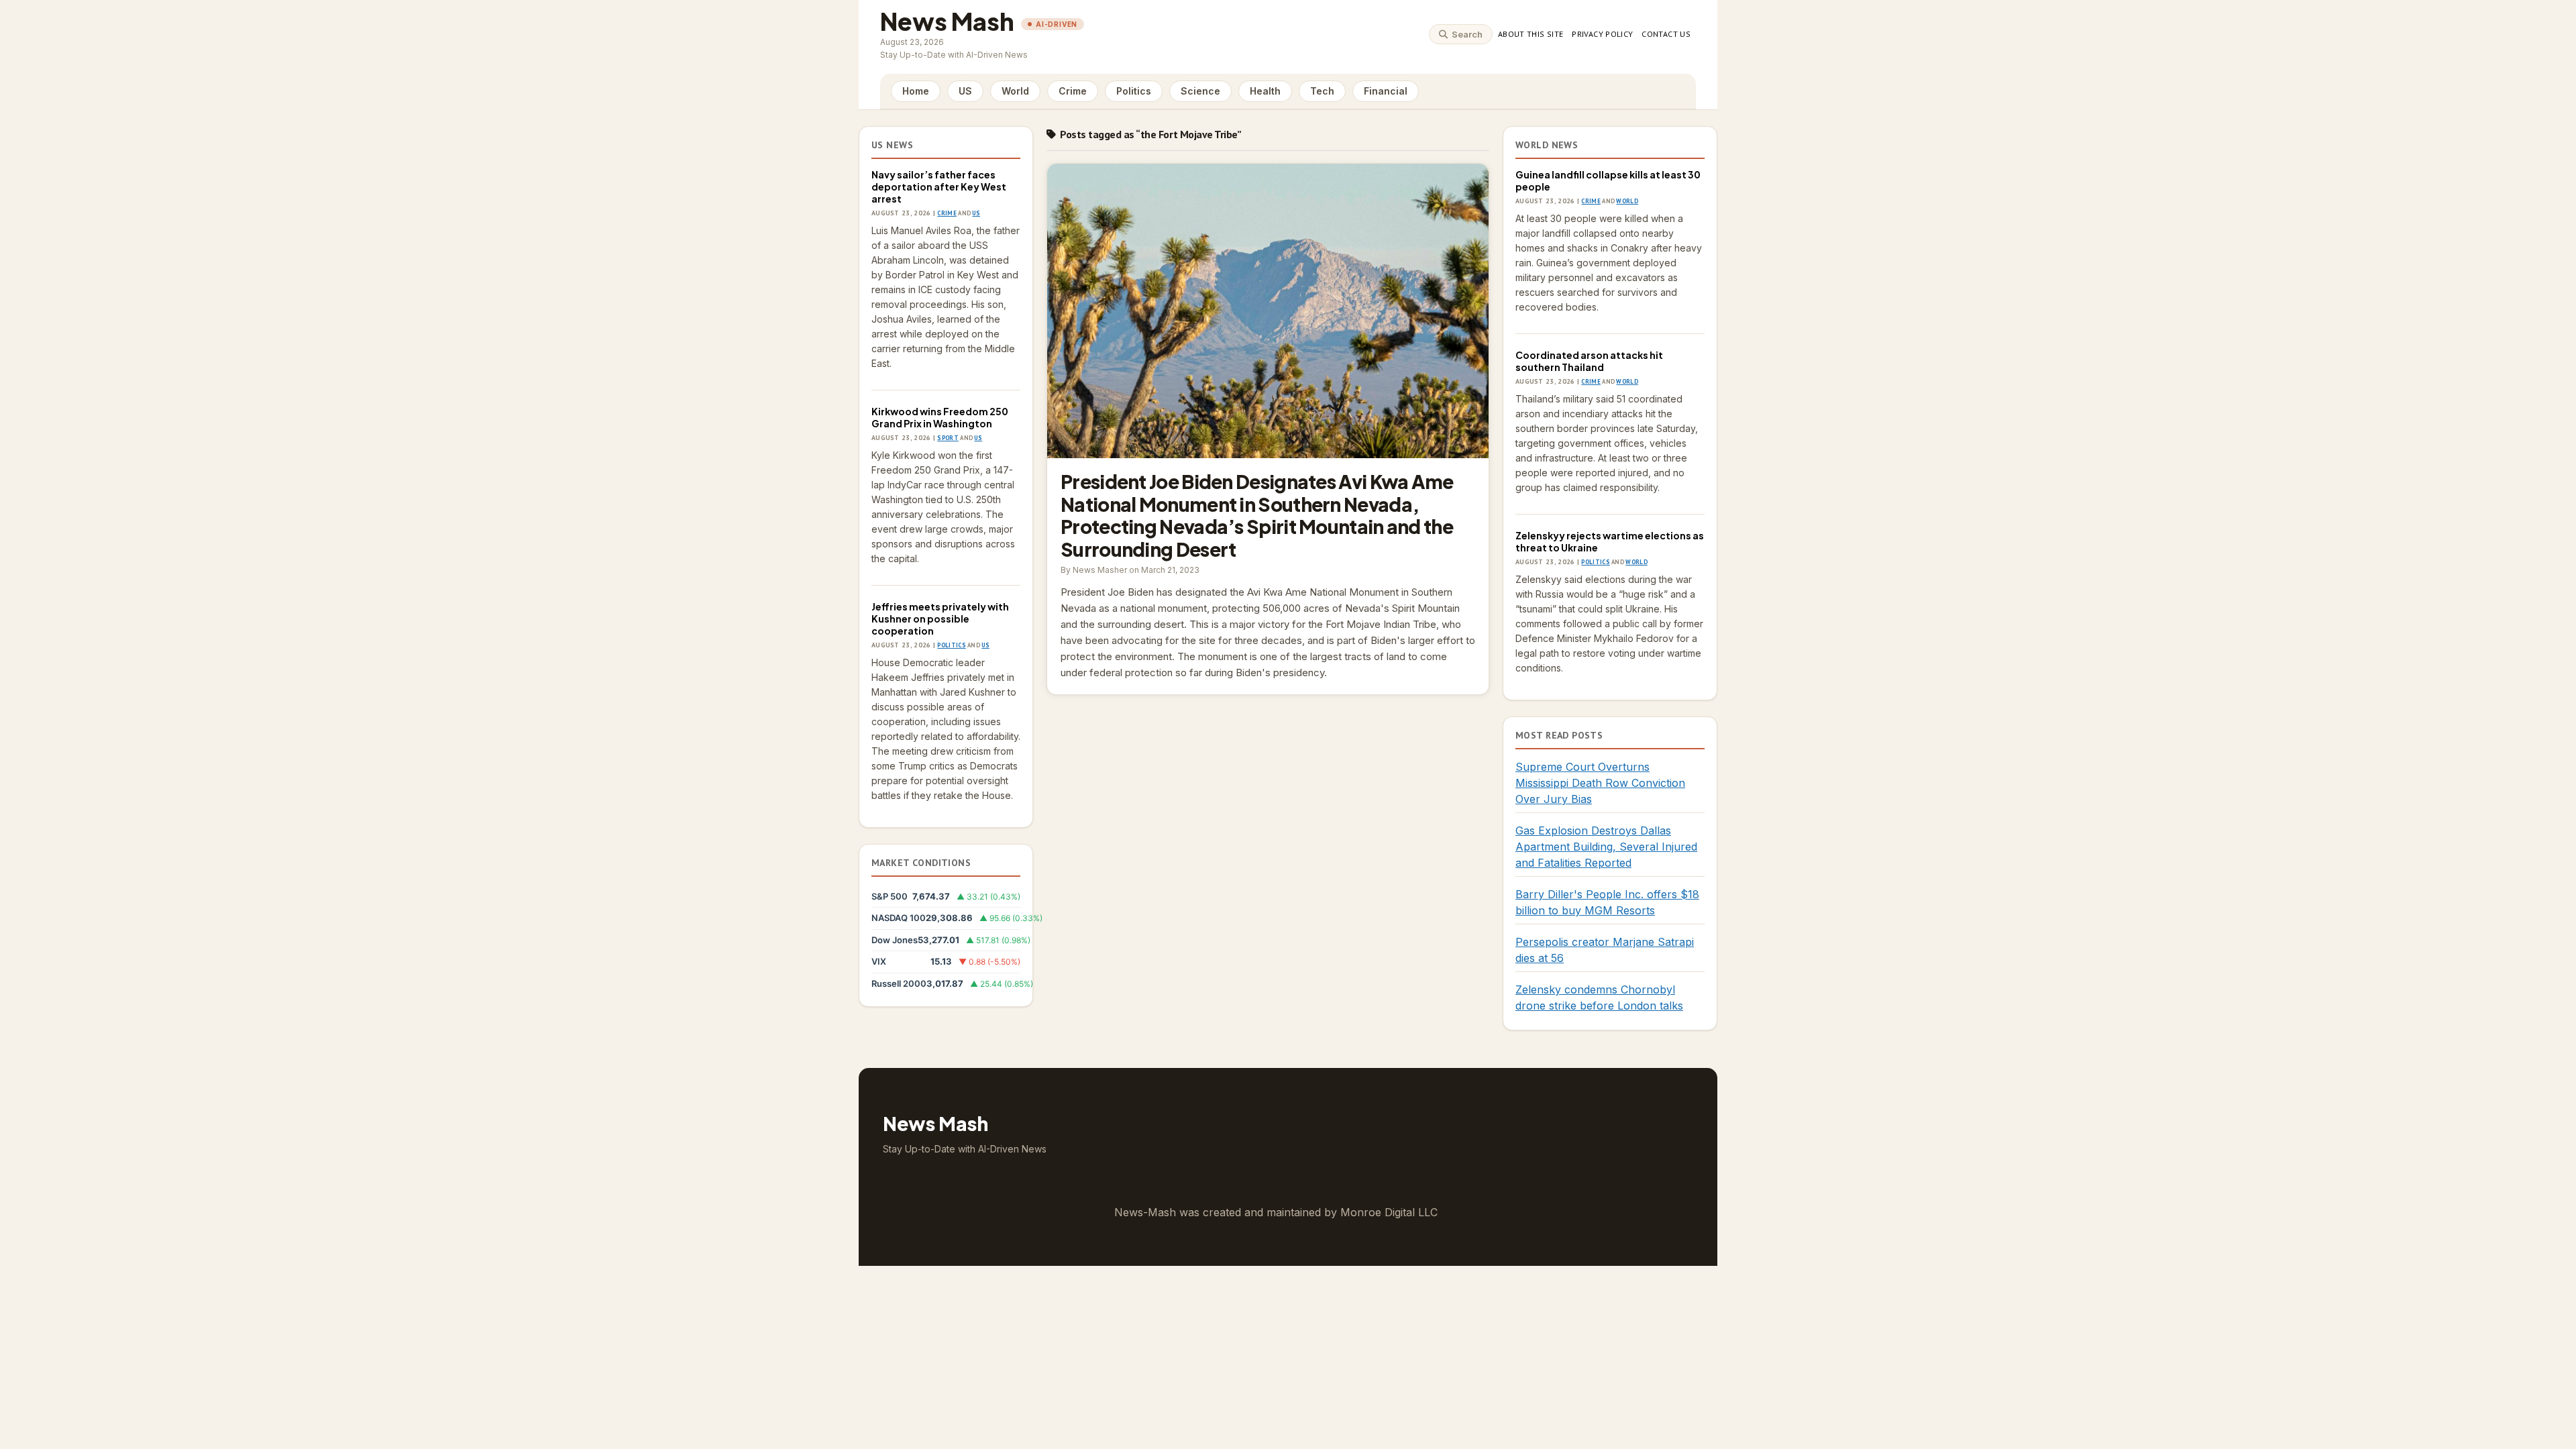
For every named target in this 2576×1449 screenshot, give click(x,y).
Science (1200, 91)
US (965, 91)
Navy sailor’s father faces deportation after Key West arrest (939, 186)
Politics (1134, 91)
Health (1265, 91)
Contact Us (1666, 34)
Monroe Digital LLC (1389, 1212)
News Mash (947, 21)
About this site (1531, 34)
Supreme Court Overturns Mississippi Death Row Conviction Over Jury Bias (1600, 783)
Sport (948, 438)
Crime (1073, 91)
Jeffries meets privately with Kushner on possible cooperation (940, 619)
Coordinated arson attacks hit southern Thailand (1589, 361)
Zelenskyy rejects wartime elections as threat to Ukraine (1610, 541)
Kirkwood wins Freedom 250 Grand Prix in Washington (940, 417)
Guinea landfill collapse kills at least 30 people (1608, 180)
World (1015, 91)
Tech (1322, 91)
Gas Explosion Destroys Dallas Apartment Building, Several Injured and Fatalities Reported (1606, 847)
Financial (1386, 91)
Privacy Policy (1602, 34)
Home (916, 91)
